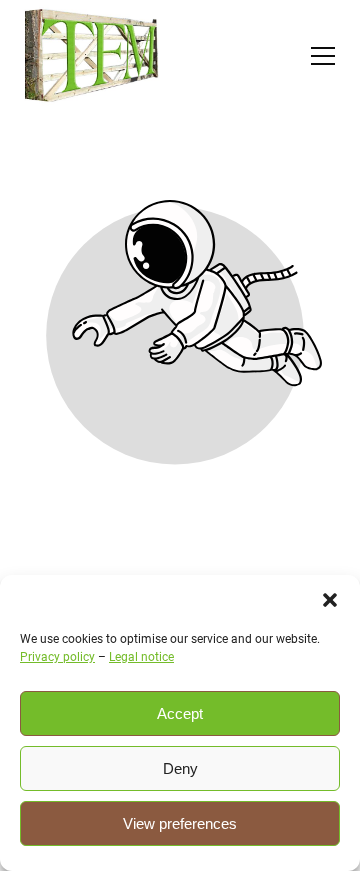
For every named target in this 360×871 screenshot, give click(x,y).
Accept (180, 713)
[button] (330, 600)
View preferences (180, 823)
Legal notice (141, 657)
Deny (180, 768)
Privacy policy (57, 657)
